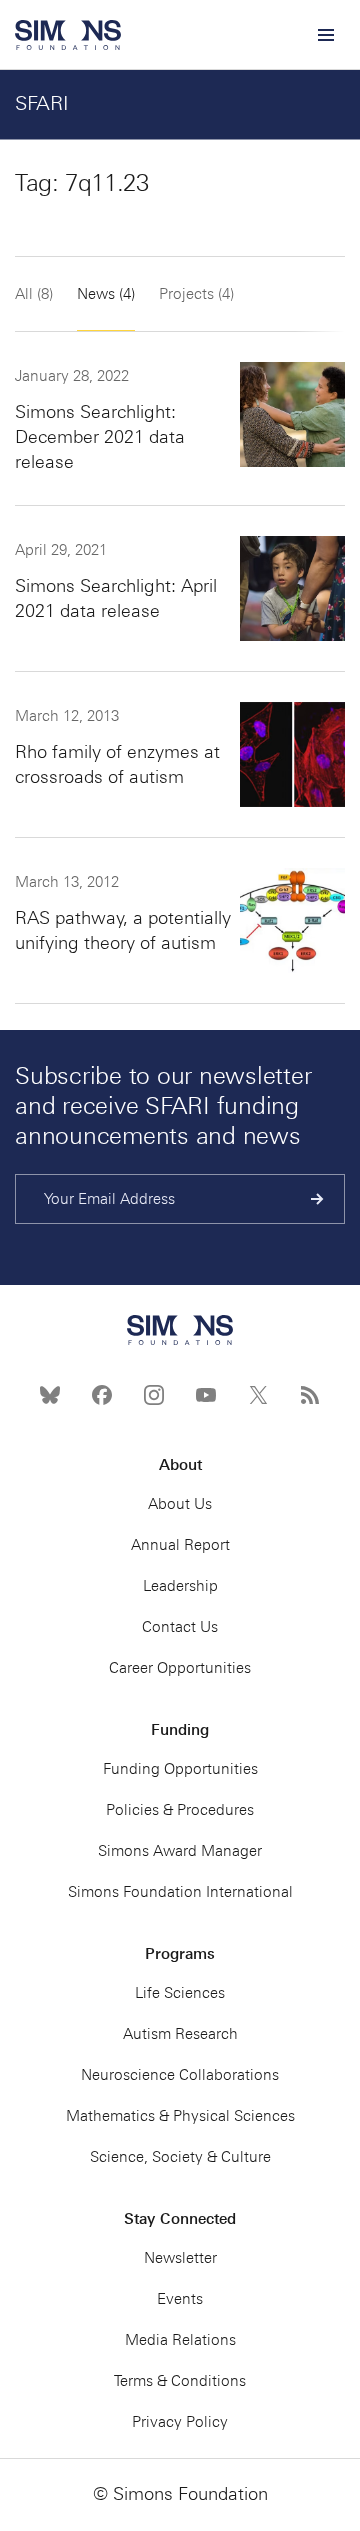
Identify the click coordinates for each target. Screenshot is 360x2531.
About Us (180, 1504)
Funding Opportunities (180, 1769)
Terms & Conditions (180, 2381)
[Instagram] (154, 1395)
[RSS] (310, 1395)
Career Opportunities (180, 1668)
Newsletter (180, 2258)
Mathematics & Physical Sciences (180, 2116)
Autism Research (180, 2034)
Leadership (180, 1586)
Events (180, 2299)
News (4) (106, 294)
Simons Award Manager (180, 1851)
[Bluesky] (50, 1395)
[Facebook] (102, 1395)
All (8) (34, 294)
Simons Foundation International (180, 1892)
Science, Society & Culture (180, 2157)
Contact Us (180, 1627)
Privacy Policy (180, 2422)
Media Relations (180, 2340)
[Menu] (325, 35)
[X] (258, 1395)
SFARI (42, 103)
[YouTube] (206, 1395)
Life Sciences (180, 1993)
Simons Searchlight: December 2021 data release (100, 437)
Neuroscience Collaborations (180, 2075)
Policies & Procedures (180, 1810)
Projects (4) (196, 294)
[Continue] (317, 1199)
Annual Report (180, 1545)
